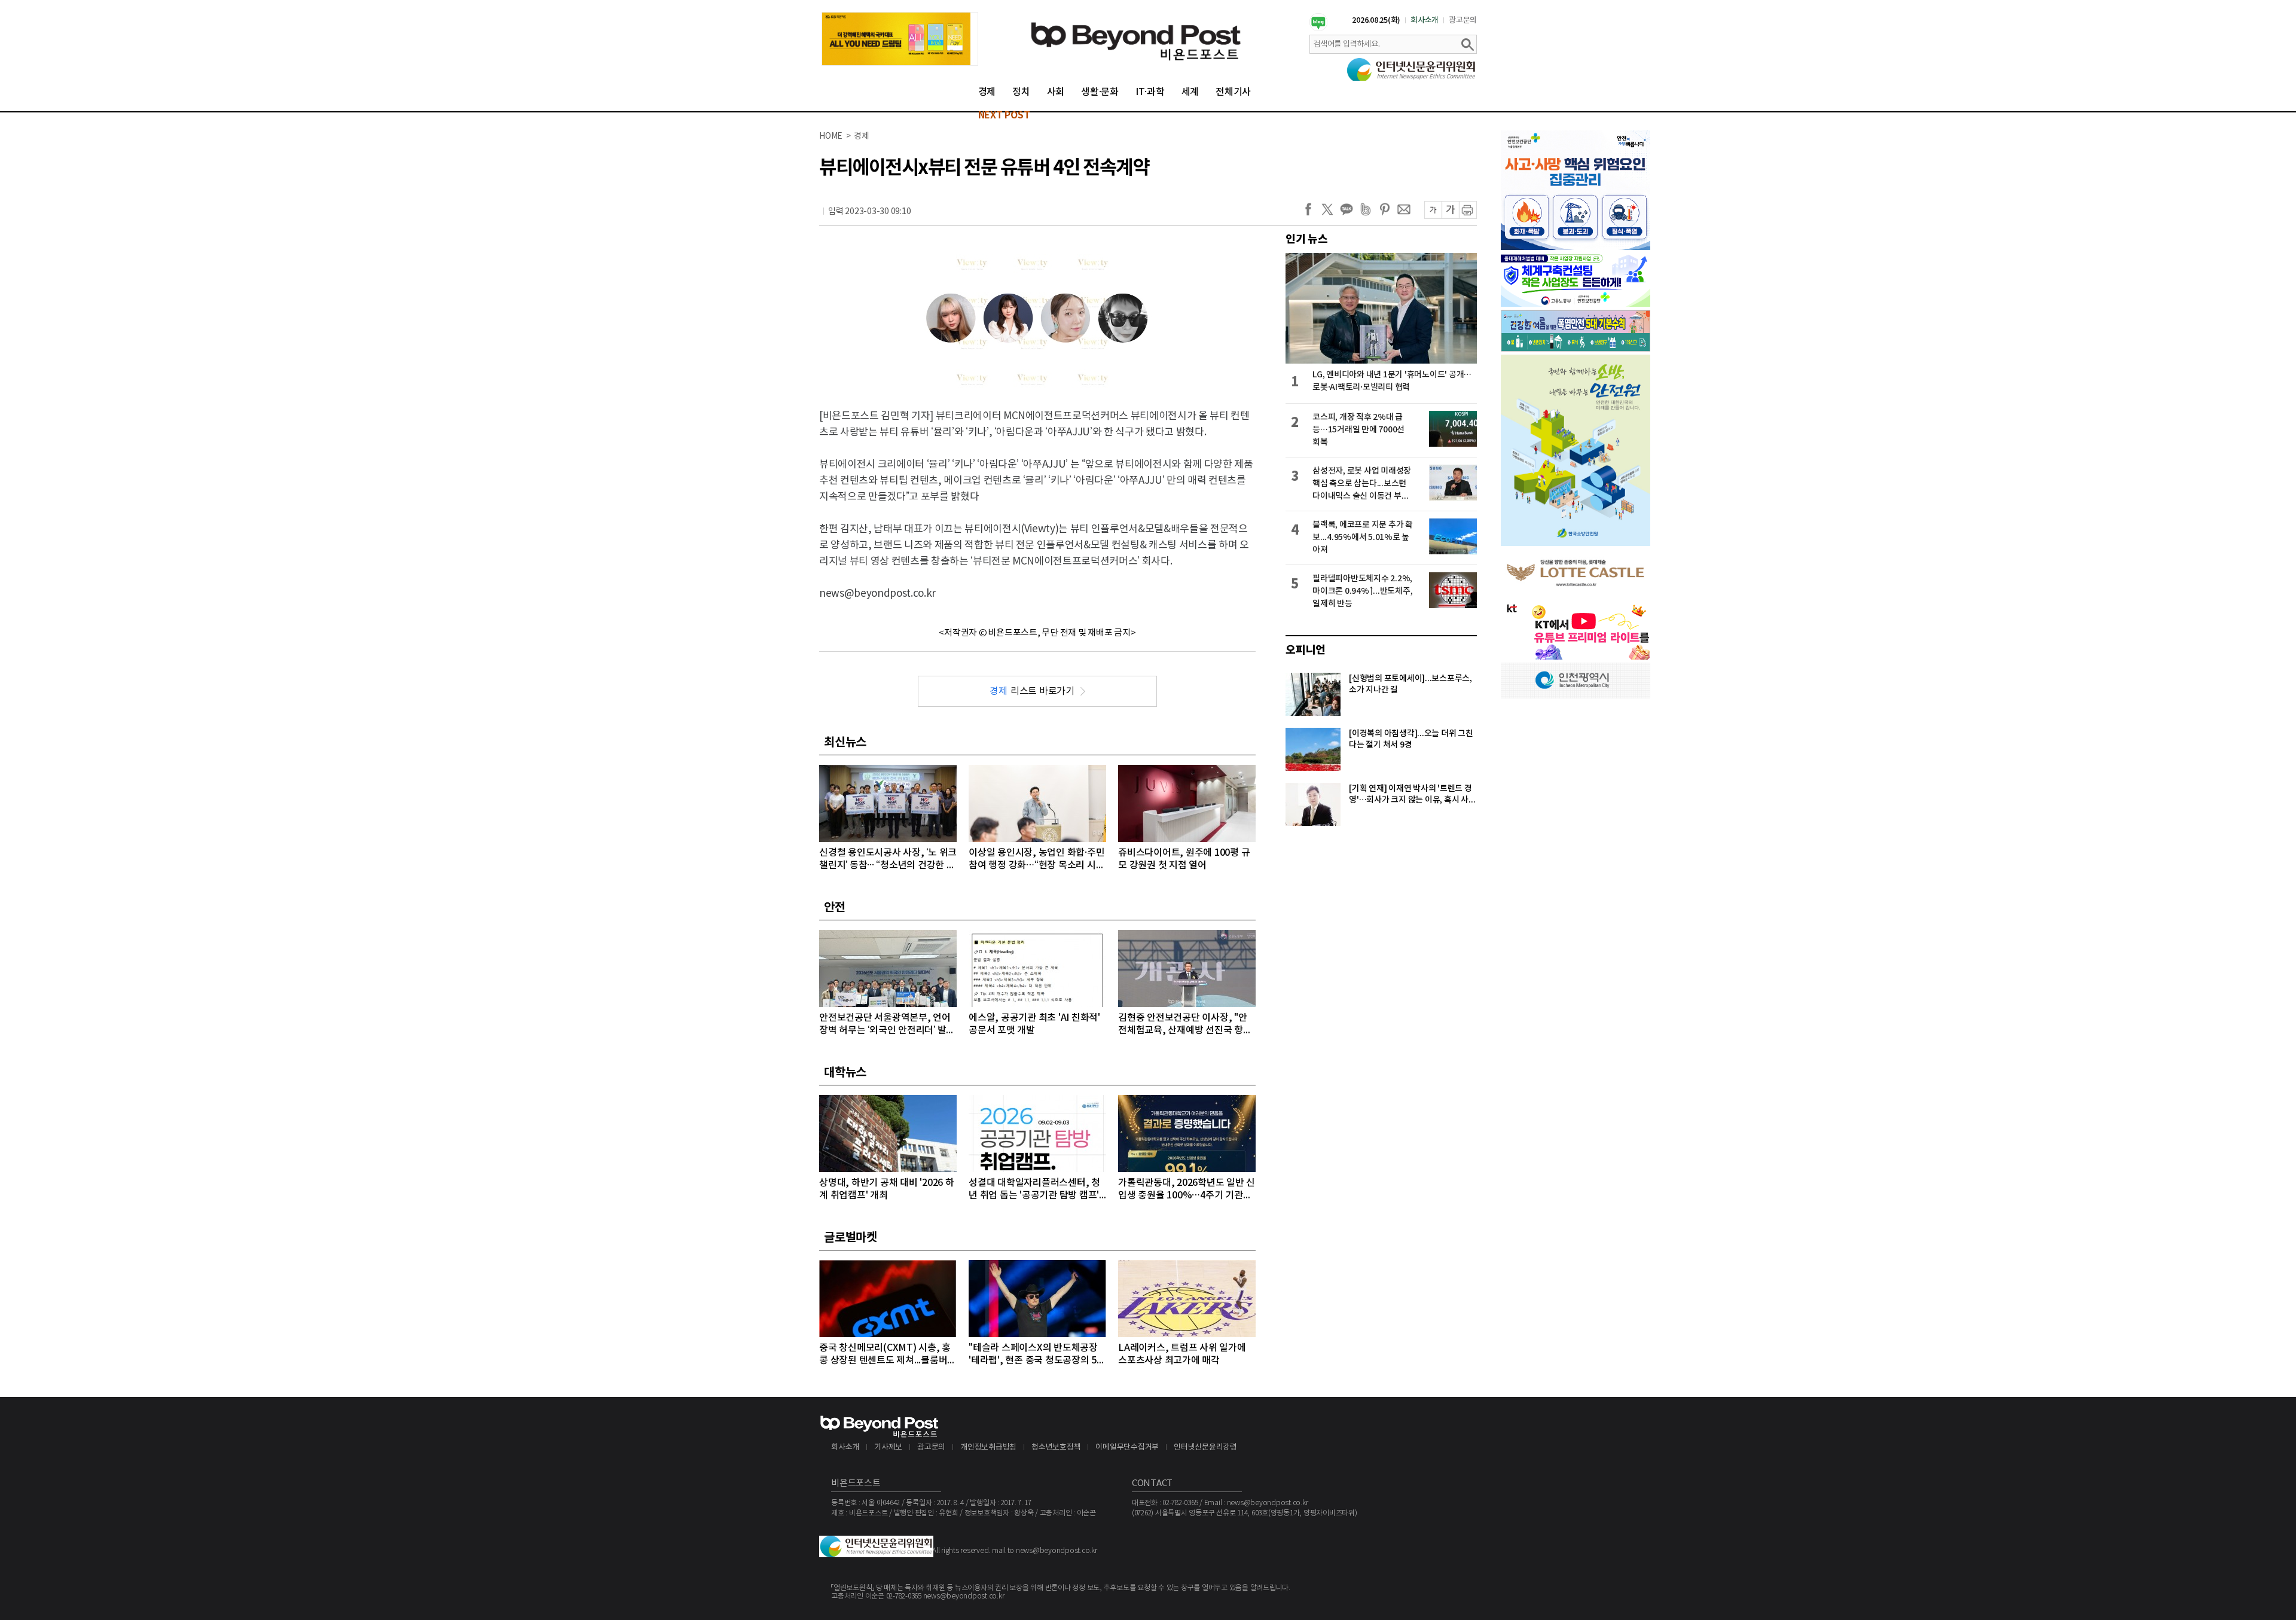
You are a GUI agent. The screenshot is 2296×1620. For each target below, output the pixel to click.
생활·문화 (1100, 92)
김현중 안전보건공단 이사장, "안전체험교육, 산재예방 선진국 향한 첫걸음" (1185, 1025)
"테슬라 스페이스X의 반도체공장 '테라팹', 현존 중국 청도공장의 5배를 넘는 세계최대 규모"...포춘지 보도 (1037, 1355)
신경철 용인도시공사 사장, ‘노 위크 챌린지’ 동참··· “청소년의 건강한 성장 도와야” (888, 860)
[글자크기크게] (1450, 210)
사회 (1056, 92)
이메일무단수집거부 (1127, 1447)
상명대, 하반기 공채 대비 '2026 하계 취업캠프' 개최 (887, 1189)
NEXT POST (1004, 115)
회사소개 (1425, 20)
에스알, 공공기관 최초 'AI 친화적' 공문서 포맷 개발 (1034, 1024)
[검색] (1467, 44)
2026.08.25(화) (1376, 20)
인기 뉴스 (1307, 239)
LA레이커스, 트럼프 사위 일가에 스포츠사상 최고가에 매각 (1182, 1354)
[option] (900, 39)
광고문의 (1463, 20)
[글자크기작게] (1433, 210)
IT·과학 (1150, 92)
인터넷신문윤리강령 (1205, 1447)
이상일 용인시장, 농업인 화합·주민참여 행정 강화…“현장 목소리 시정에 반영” (1036, 860)
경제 (987, 92)
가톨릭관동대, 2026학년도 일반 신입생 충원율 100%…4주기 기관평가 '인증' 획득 (1187, 1190)
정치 (1021, 92)
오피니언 (1306, 650)
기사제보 (888, 1447)
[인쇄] (1468, 210)
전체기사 (1233, 92)
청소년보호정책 (1056, 1447)
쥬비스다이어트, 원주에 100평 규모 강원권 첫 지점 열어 (1184, 859)
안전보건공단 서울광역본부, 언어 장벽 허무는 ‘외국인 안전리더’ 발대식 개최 (887, 1025)
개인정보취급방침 (988, 1447)
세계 (1190, 92)
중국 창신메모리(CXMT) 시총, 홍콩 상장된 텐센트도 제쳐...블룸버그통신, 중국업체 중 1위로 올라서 (888, 1355)
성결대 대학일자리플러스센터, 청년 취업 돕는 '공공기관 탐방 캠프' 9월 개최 (1034, 1190)
